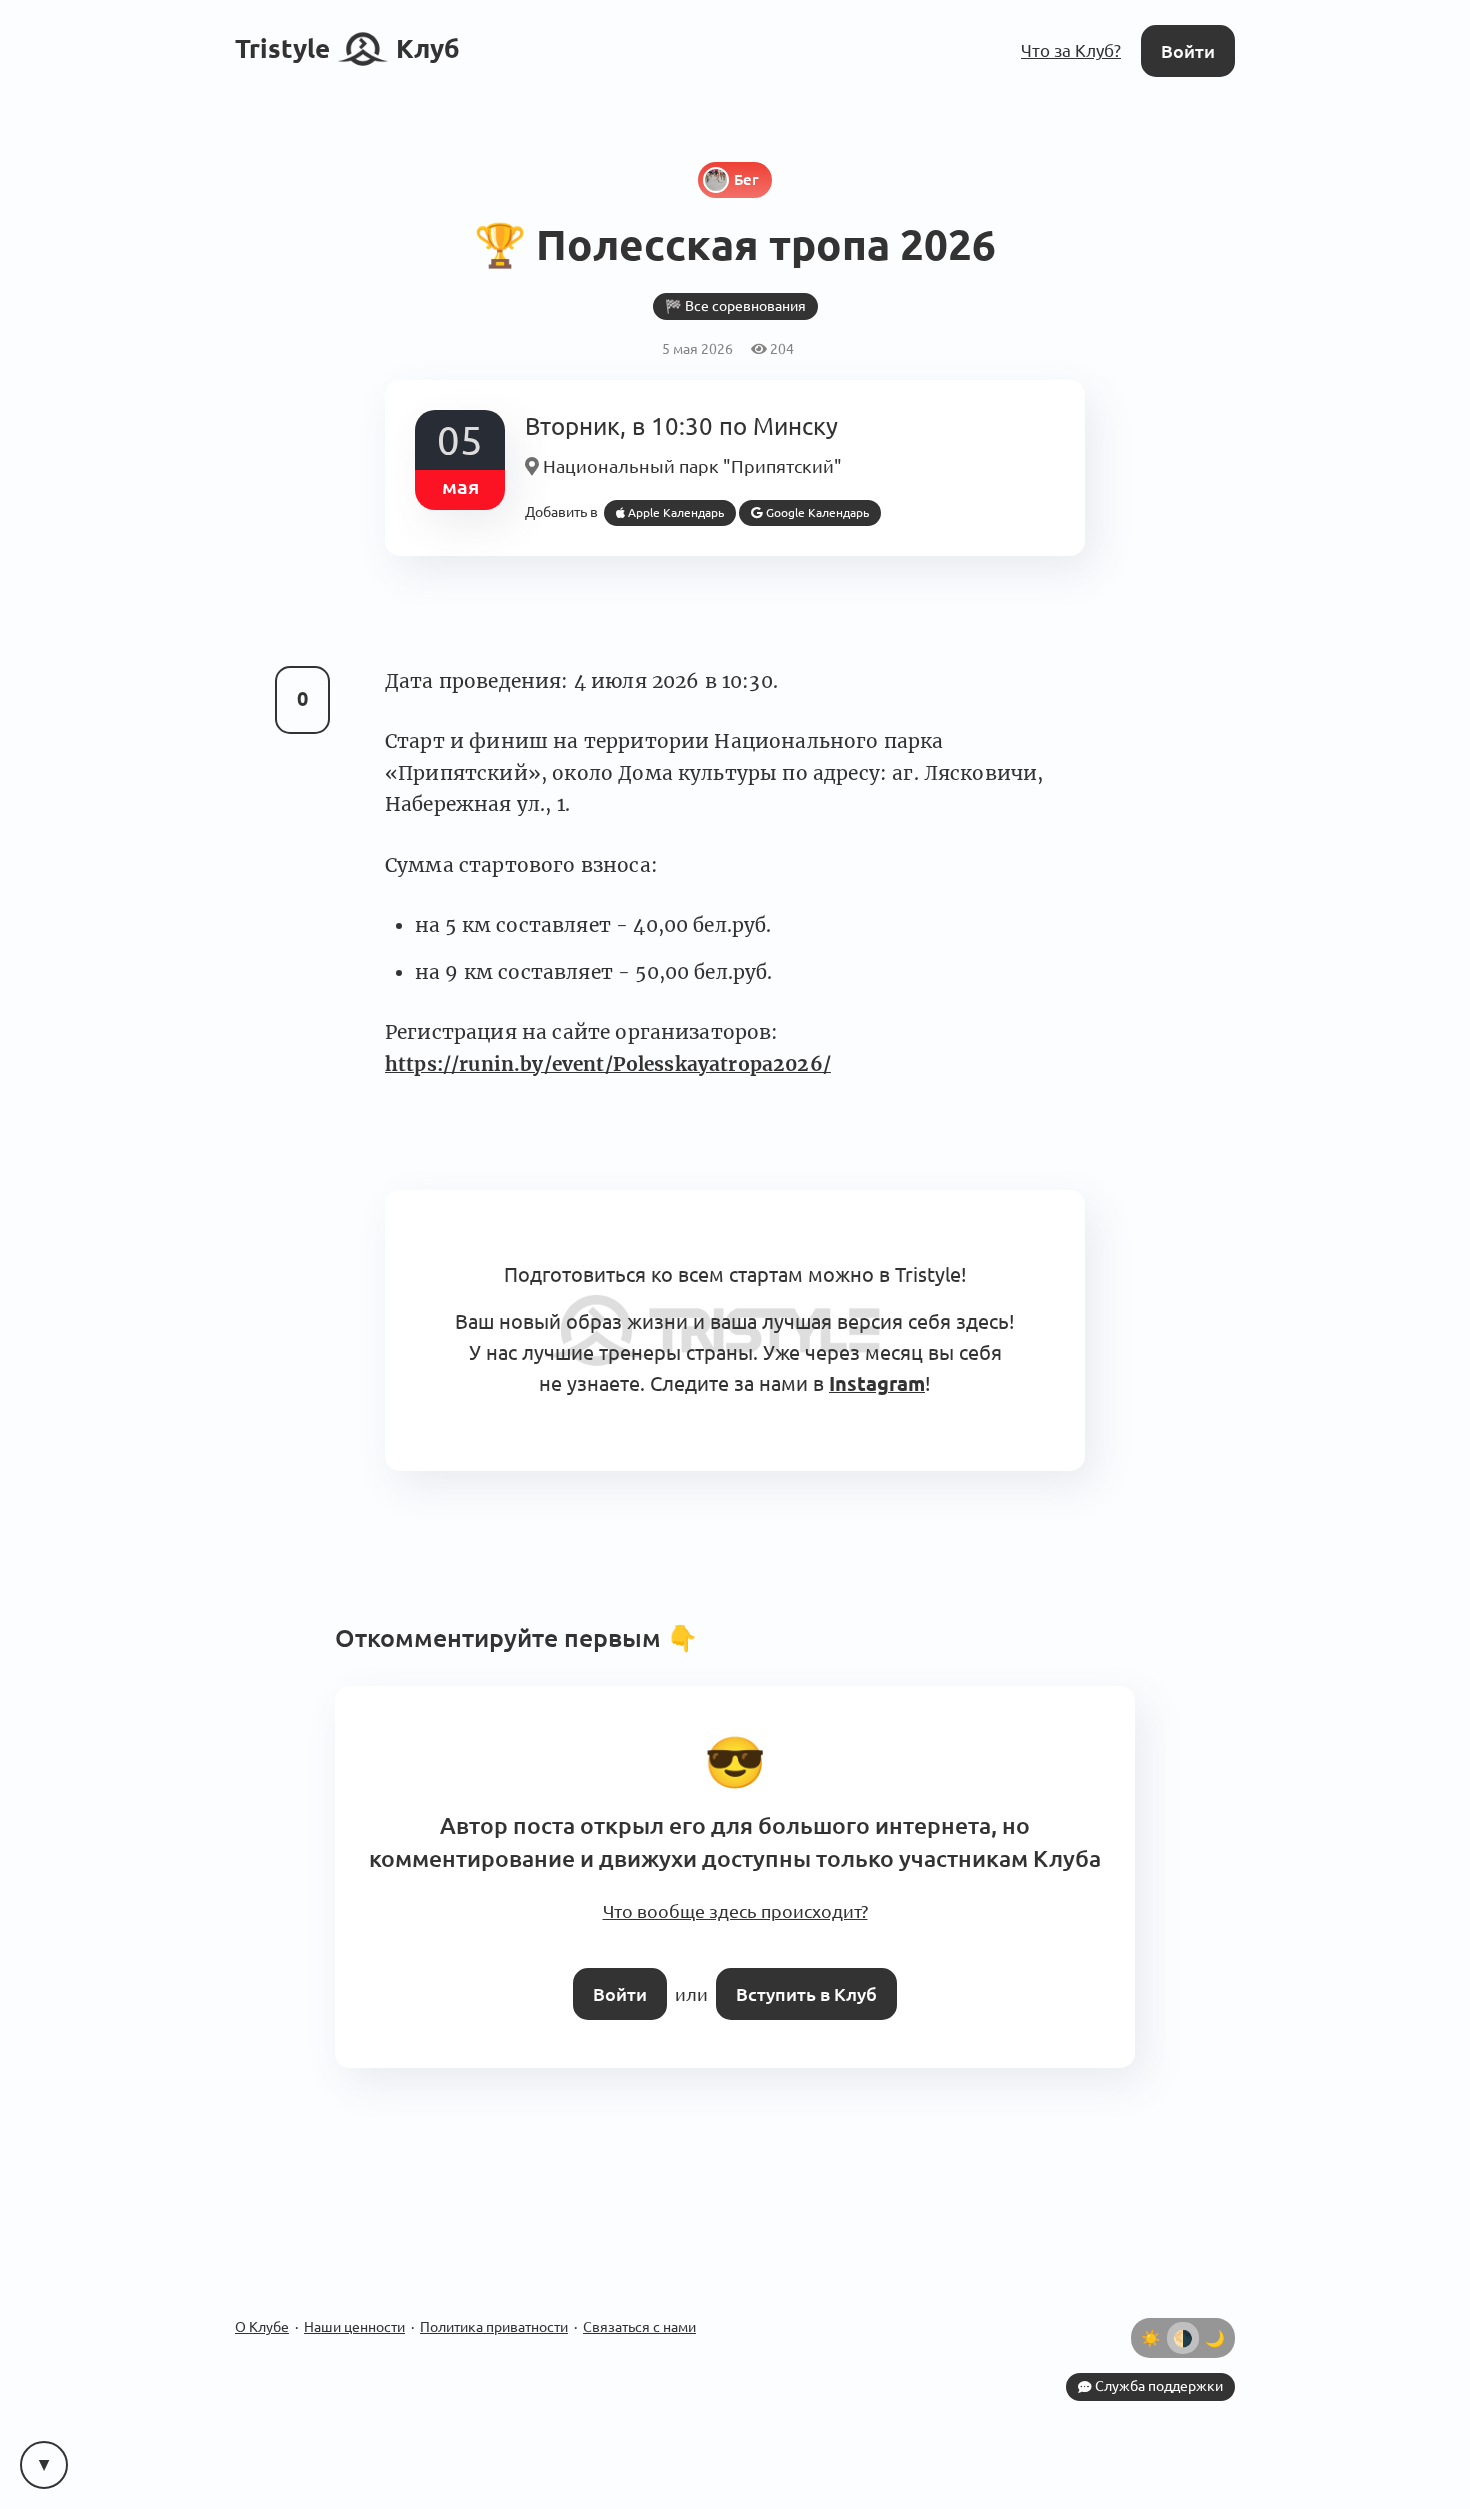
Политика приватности (494, 2296)
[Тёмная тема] (1215, 2307)
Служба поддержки (1160, 2355)
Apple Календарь (667, 506)
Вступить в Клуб (802, 1964)
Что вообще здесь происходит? (735, 1886)
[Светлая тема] (1151, 2307)
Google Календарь (799, 506)
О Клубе (262, 2296)
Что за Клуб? (1076, 49)
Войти (1190, 49)
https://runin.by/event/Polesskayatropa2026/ (608, 1057)
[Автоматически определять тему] (1183, 2307)
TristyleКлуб (347, 47)
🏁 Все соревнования (735, 304)
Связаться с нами (639, 2296)
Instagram (812, 1369)
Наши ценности (354, 2296)
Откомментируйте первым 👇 (516, 1621)
